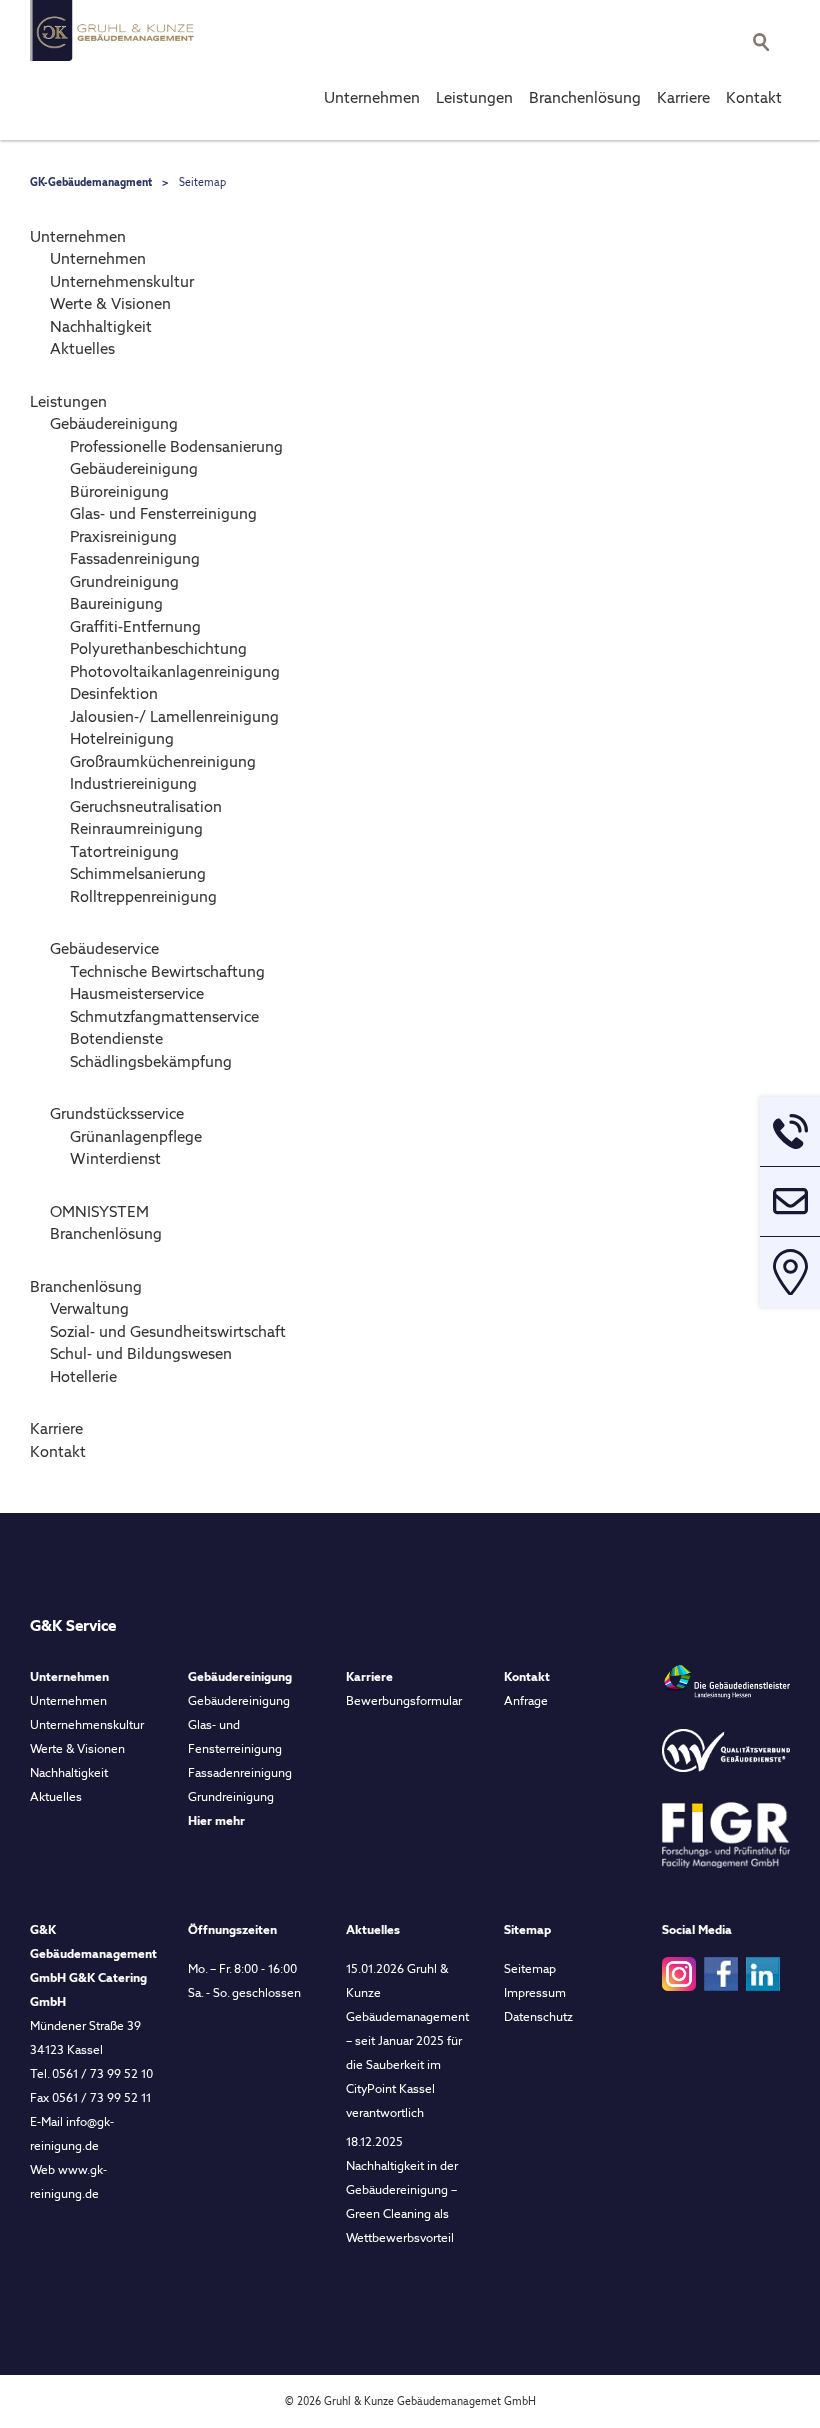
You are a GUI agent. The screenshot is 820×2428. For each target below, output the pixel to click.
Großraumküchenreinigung (163, 762)
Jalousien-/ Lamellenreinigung (174, 717)
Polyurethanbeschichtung (158, 649)
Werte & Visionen (110, 304)
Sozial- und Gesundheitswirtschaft (168, 1332)
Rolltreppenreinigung (143, 897)
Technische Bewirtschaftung (167, 972)
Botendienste (116, 1039)
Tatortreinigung (124, 852)
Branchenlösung (585, 98)
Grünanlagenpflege (136, 1137)
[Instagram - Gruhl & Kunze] (679, 1973)
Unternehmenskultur (122, 282)
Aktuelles (82, 349)
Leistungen (474, 98)
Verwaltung (89, 1309)
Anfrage (526, 1701)
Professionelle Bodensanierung (176, 447)
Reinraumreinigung (136, 829)
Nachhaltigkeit (101, 327)
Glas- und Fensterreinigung (163, 514)
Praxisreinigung (123, 537)
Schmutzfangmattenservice (164, 1017)
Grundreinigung (124, 582)
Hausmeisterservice (137, 994)
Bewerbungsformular (404, 1701)
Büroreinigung (119, 492)
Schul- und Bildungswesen (141, 1354)
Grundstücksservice (117, 1114)
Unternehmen (372, 98)
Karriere (683, 98)
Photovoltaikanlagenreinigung (175, 672)
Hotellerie (83, 1377)
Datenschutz (538, 2017)
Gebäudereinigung (114, 424)
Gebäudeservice (104, 949)
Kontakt (754, 98)
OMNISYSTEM (99, 1212)
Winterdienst (115, 1159)
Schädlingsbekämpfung (151, 1062)
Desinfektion (114, 694)
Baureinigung (116, 604)
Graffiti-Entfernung (135, 627)
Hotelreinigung (122, 739)
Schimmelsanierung (138, 874)
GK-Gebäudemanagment (91, 182)
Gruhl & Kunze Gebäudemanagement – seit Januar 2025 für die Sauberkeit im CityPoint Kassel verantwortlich (407, 2041)
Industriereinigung (133, 784)
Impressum (535, 1993)
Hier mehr (216, 1821)
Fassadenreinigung (135, 559)
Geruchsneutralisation (146, 807)
